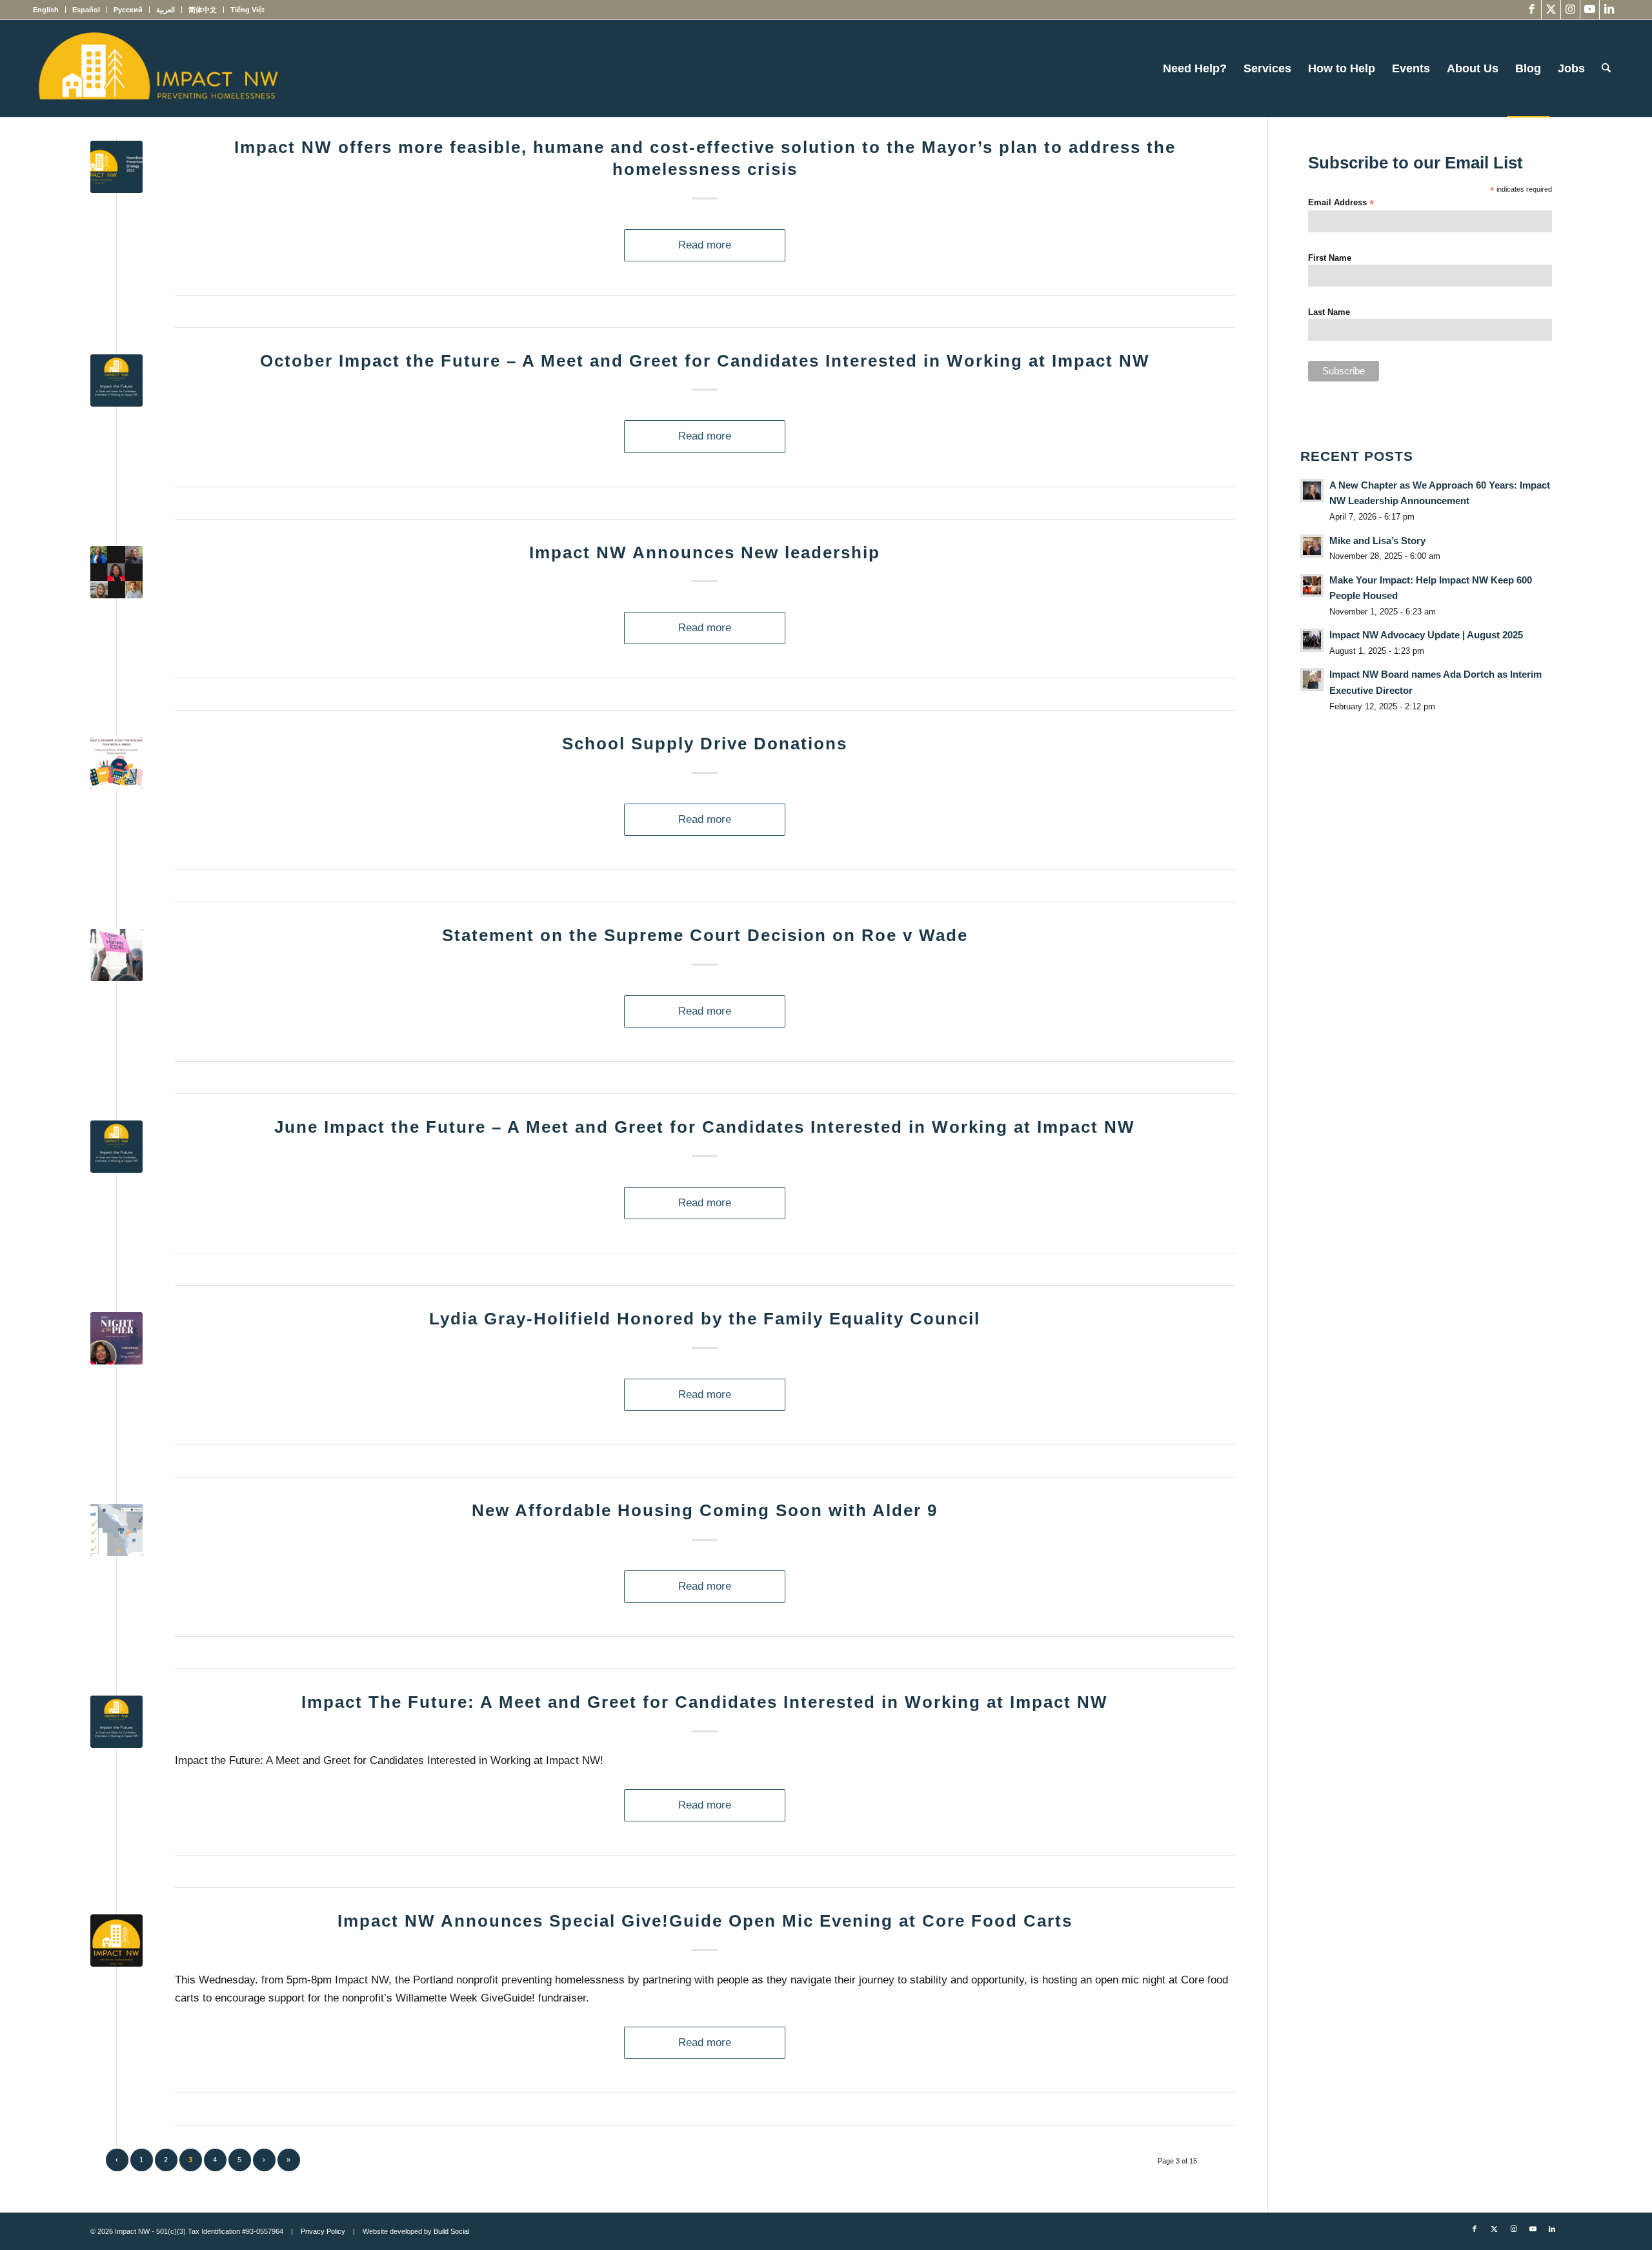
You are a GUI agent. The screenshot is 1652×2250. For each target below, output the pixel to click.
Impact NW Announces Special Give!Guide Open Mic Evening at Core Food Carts (705, 1921)
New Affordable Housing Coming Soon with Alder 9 (705, 1510)
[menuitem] (49, 10)
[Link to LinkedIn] (1609, 10)
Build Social (451, 2231)
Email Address (1341, 203)
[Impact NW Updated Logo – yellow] (157, 68)
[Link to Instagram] (1570, 10)
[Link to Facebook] (1532, 10)
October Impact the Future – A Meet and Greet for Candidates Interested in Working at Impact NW (705, 361)
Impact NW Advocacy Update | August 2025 (1426, 635)
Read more (705, 245)
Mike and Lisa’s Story (1377, 541)
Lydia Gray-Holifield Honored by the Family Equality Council (705, 1319)
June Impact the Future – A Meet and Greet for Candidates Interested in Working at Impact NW (705, 1127)
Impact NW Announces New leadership (705, 552)
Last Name (1329, 312)
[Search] (1606, 68)
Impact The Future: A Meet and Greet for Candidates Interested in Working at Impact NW (705, 1702)
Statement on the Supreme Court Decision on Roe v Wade (705, 935)
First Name (1330, 258)
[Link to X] (1551, 10)
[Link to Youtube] (1590, 10)
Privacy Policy (323, 2231)
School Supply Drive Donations (705, 744)
